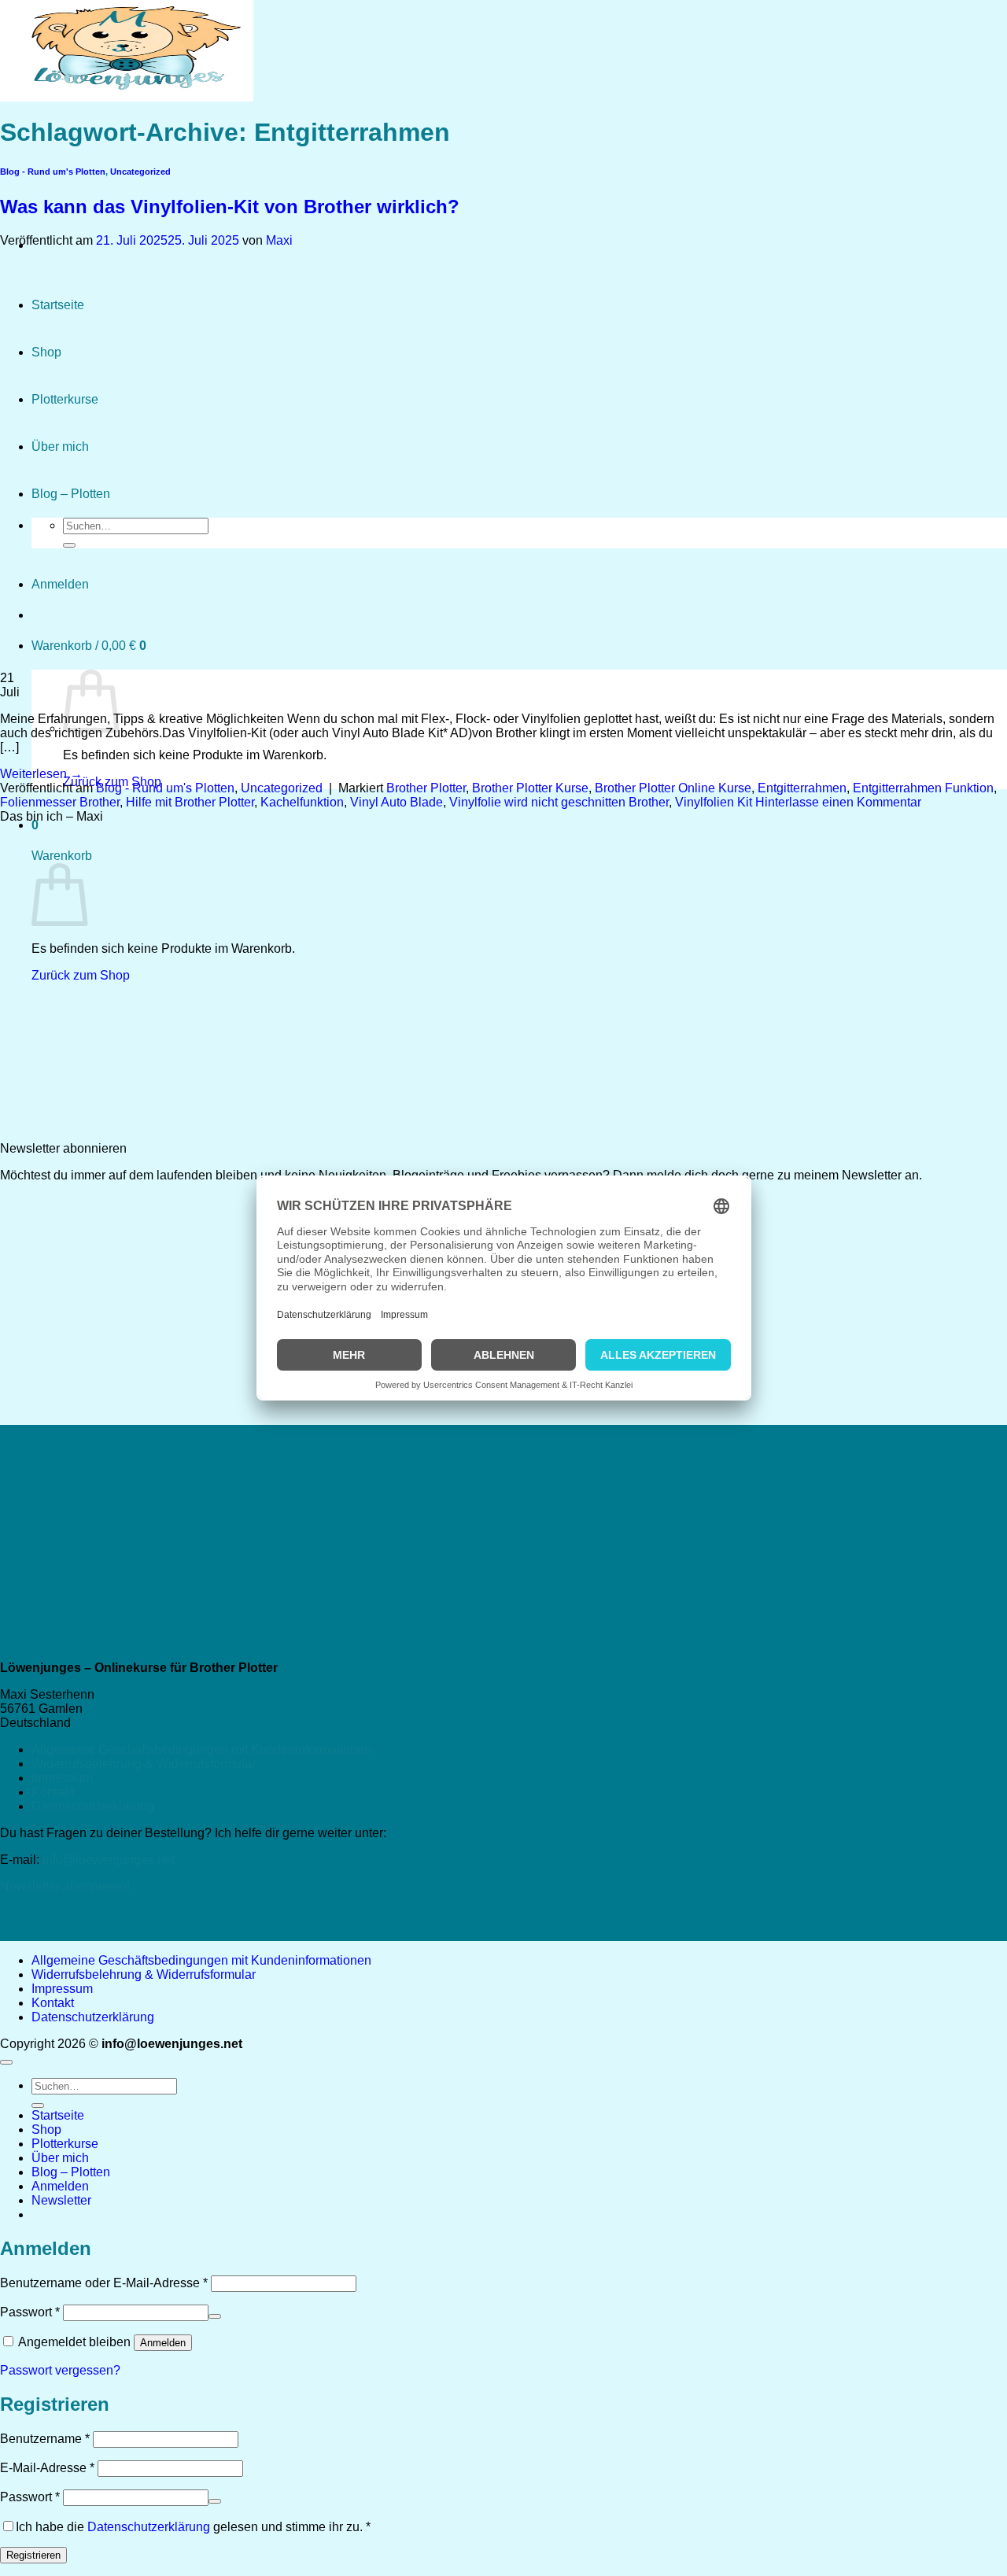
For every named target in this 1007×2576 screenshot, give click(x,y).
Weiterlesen (41, 774)
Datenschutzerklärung (93, 1806)
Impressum (62, 1778)
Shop (46, 2129)
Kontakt (53, 1792)
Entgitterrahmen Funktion (923, 788)
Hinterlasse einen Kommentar (838, 802)
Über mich (60, 2158)
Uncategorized (140, 172)
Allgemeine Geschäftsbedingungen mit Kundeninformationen (201, 1749)
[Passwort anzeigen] (215, 2316)
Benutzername (45, 2439)
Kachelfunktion (302, 802)
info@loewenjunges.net (109, 1860)
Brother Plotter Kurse (530, 788)
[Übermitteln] (38, 2105)
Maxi (279, 240)
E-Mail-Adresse (47, 2468)
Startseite (58, 2115)
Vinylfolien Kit (714, 802)
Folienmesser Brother (60, 802)
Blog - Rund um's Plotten (165, 788)
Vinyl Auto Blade (397, 802)
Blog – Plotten (71, 2172)
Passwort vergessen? (60, 2370)
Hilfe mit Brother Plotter (190, 802)
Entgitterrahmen (802, 788)
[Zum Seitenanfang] (6, 2062)
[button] (61, 2200)
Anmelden (163, 2343)
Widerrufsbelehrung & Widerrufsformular (144, 1764)
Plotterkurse (65, 2144)
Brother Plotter (426, 788)
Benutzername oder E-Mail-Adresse (104, 2283)
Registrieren (33, 2555)
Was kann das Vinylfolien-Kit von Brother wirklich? (230, 207)
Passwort (30, 2312)
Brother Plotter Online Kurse (673, 788)
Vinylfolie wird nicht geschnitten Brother (559, 802)
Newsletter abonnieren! (65, 1886)
